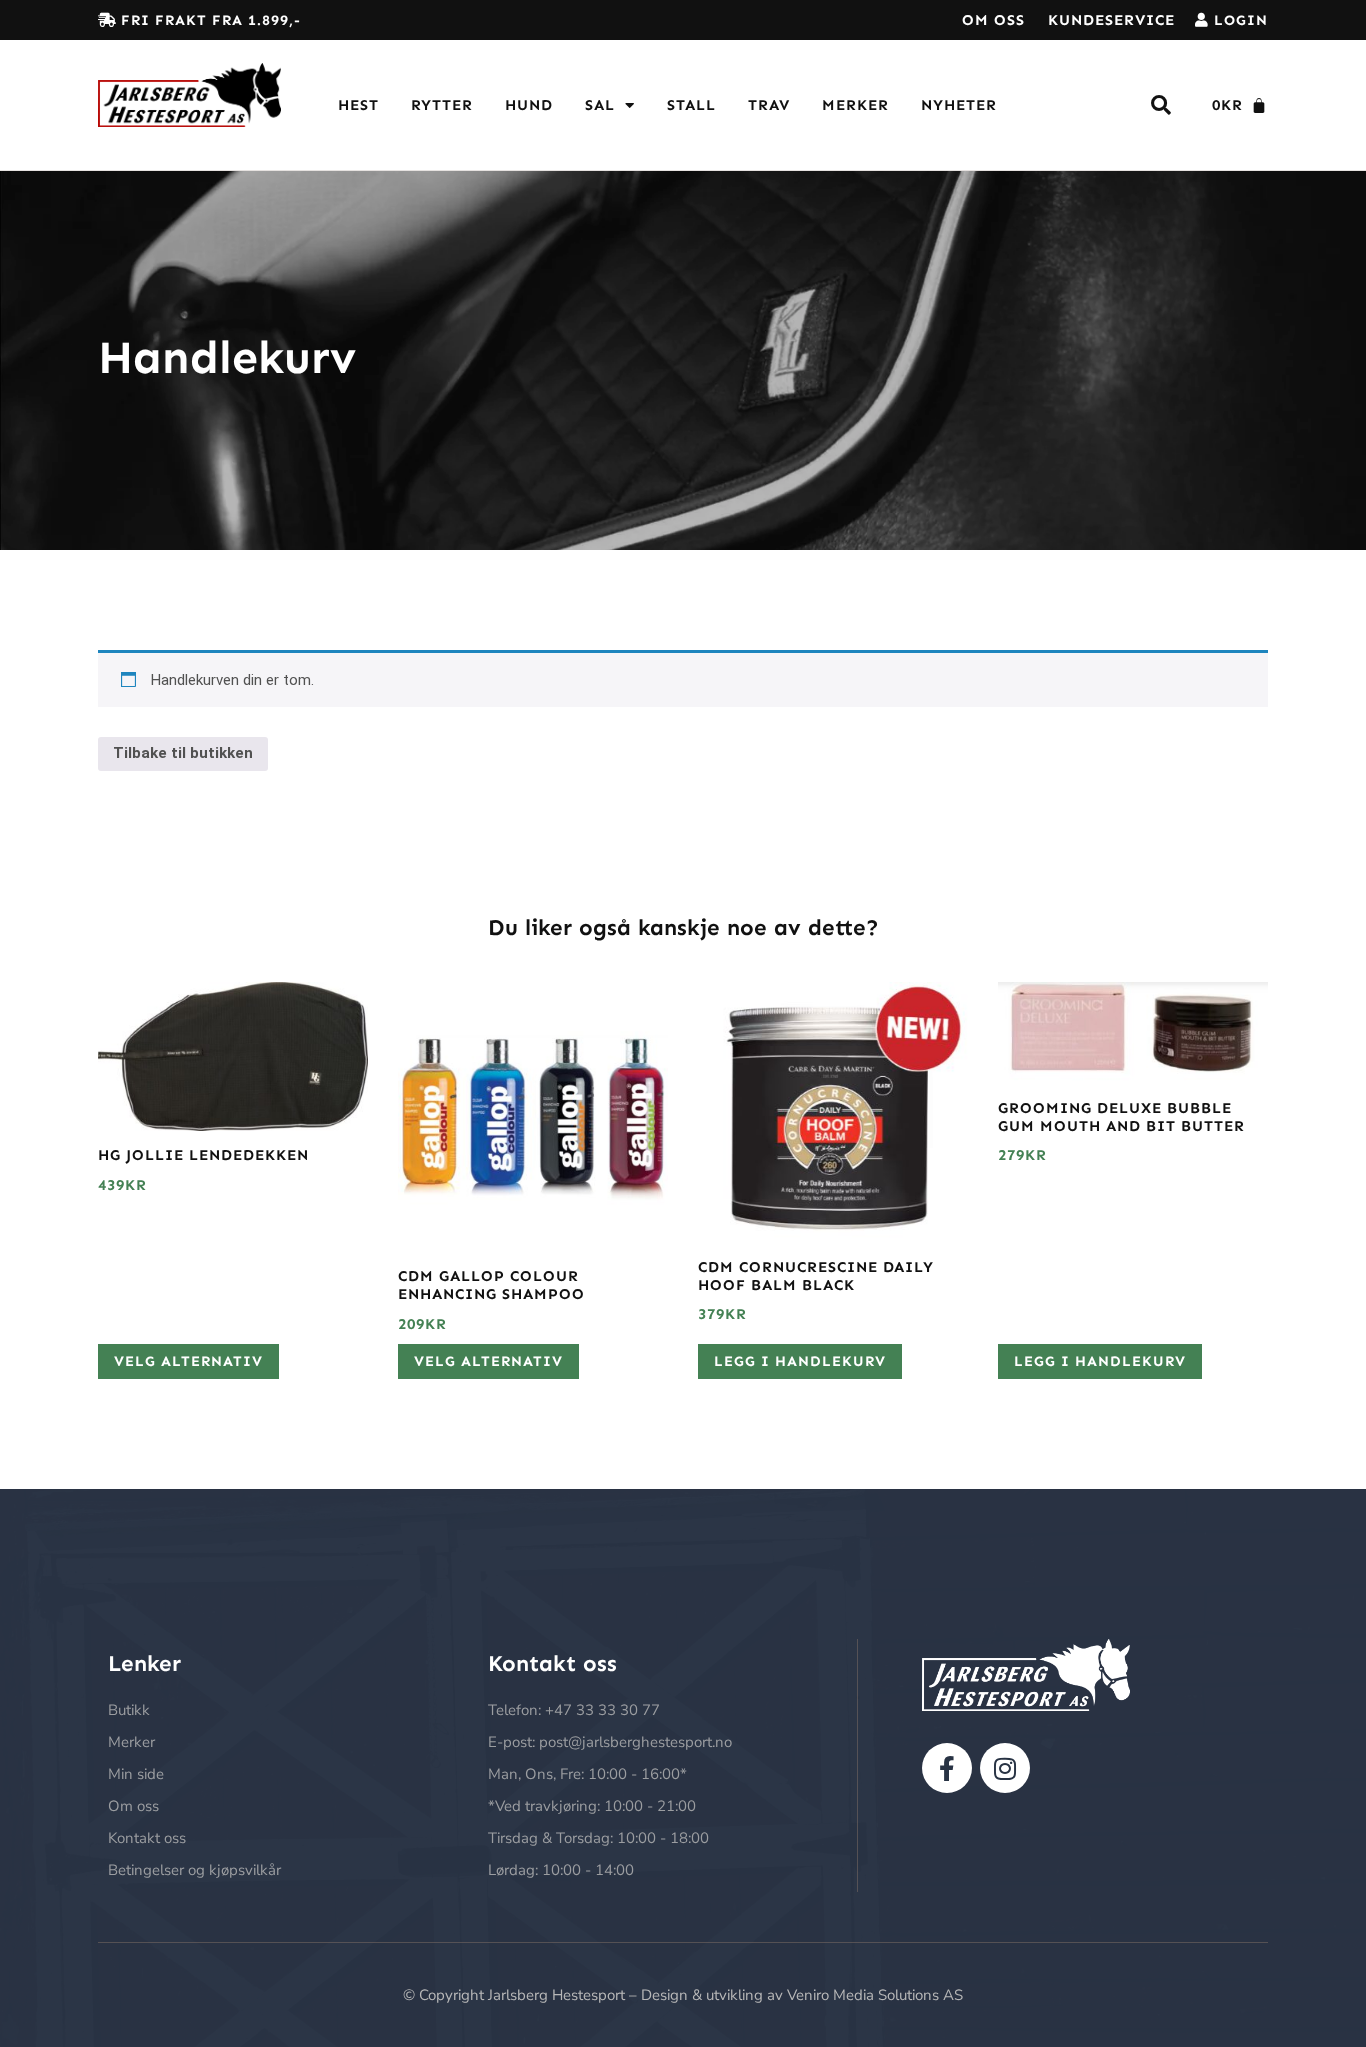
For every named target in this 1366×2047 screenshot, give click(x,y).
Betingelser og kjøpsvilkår (194, 1870)
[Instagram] (1005, 1768)
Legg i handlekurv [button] (800, 1361)
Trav (769, 105)
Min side (136, 1774)
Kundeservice (1111, 20)
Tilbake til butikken (183, 753)
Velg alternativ (188, 1361)
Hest (358, 105)
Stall (691, 105)
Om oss (993, 20)
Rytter (442, 105)
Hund (529, 105)
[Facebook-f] (947, 1768)
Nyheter (959, 105)
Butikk (129, 1710)
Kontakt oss (147, 1838)
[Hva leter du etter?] (1161, 105)
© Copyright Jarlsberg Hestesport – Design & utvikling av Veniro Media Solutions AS (683, 1995)
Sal (600, 105)
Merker (855, 105)
